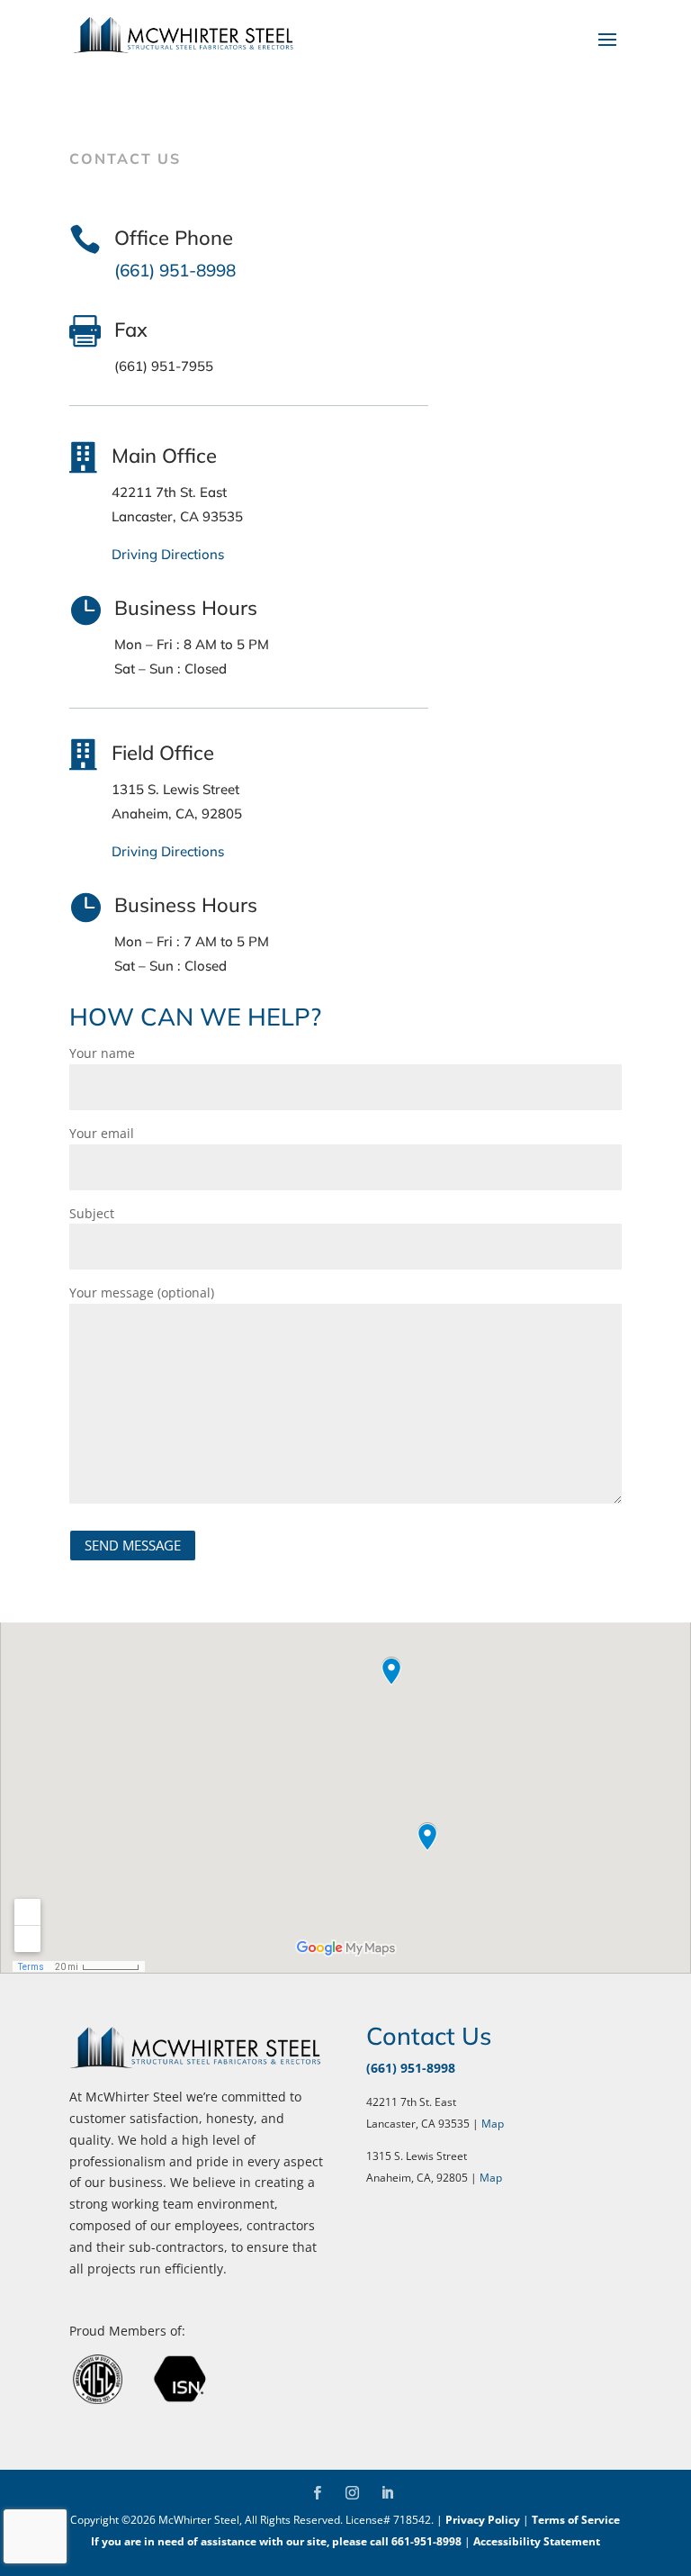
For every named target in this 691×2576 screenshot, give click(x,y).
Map (493, 2124)
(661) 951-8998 (411, 2068)
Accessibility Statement (537, 2541)
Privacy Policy (483, 2520)
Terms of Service (576, 2520)
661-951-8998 (426, 2541)
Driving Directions (168, 554)
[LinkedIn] (387, 2494)
